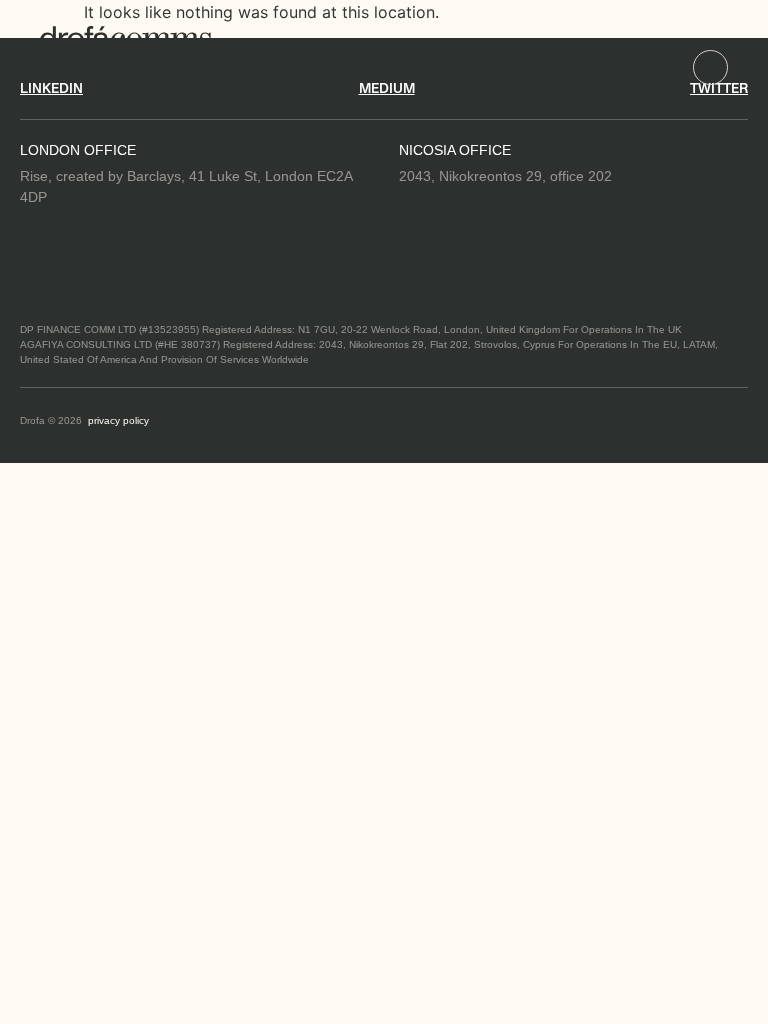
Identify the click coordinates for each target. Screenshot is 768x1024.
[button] (710, 67)
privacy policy (118, 420)
